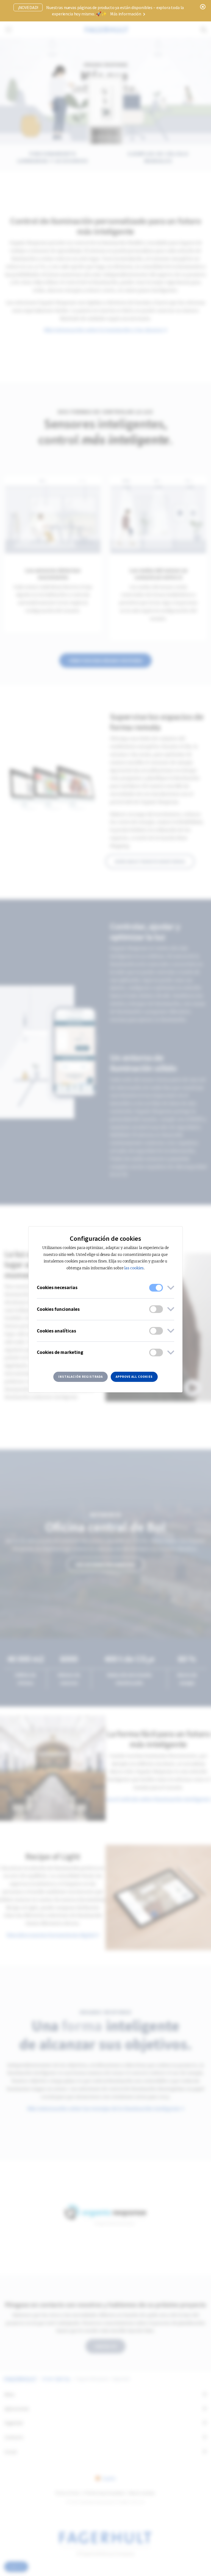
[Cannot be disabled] (156, 1288)
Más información (126, 14)
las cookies (134, 1268)
